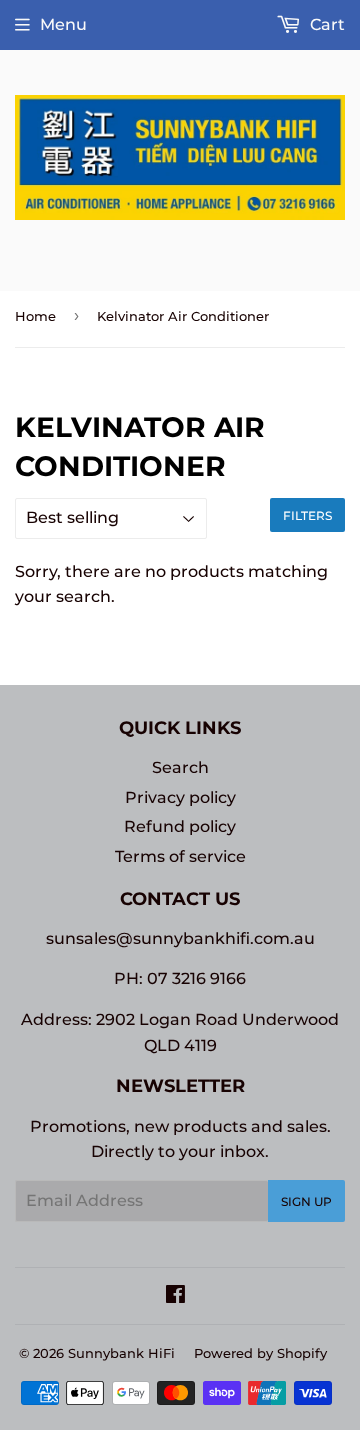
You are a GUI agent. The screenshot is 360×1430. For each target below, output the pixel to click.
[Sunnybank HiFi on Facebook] (175, 1296)
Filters (307, 515)
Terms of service (180, 856)
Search (180, 767)
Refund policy (180, 826)
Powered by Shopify (260, 1353)
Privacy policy (180, 797)
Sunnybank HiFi (121, 1353)
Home (35, 316)
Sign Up (306, 1201)
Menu (63, 24)
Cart (325, 24)
